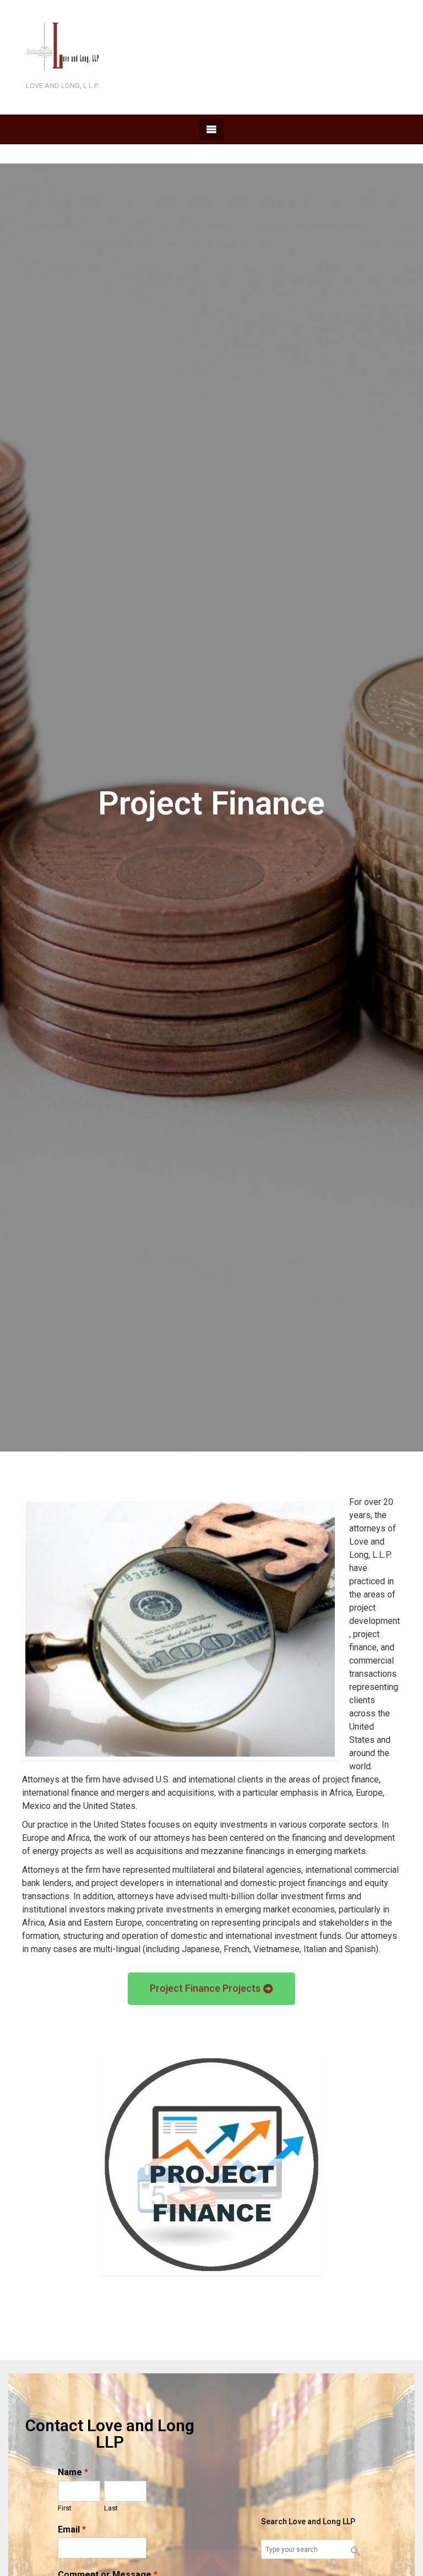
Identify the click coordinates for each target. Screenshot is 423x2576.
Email (72, 2529)
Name (73, 2472)
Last (111, 2508)
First (65, 2508)
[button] (211, 1989)
